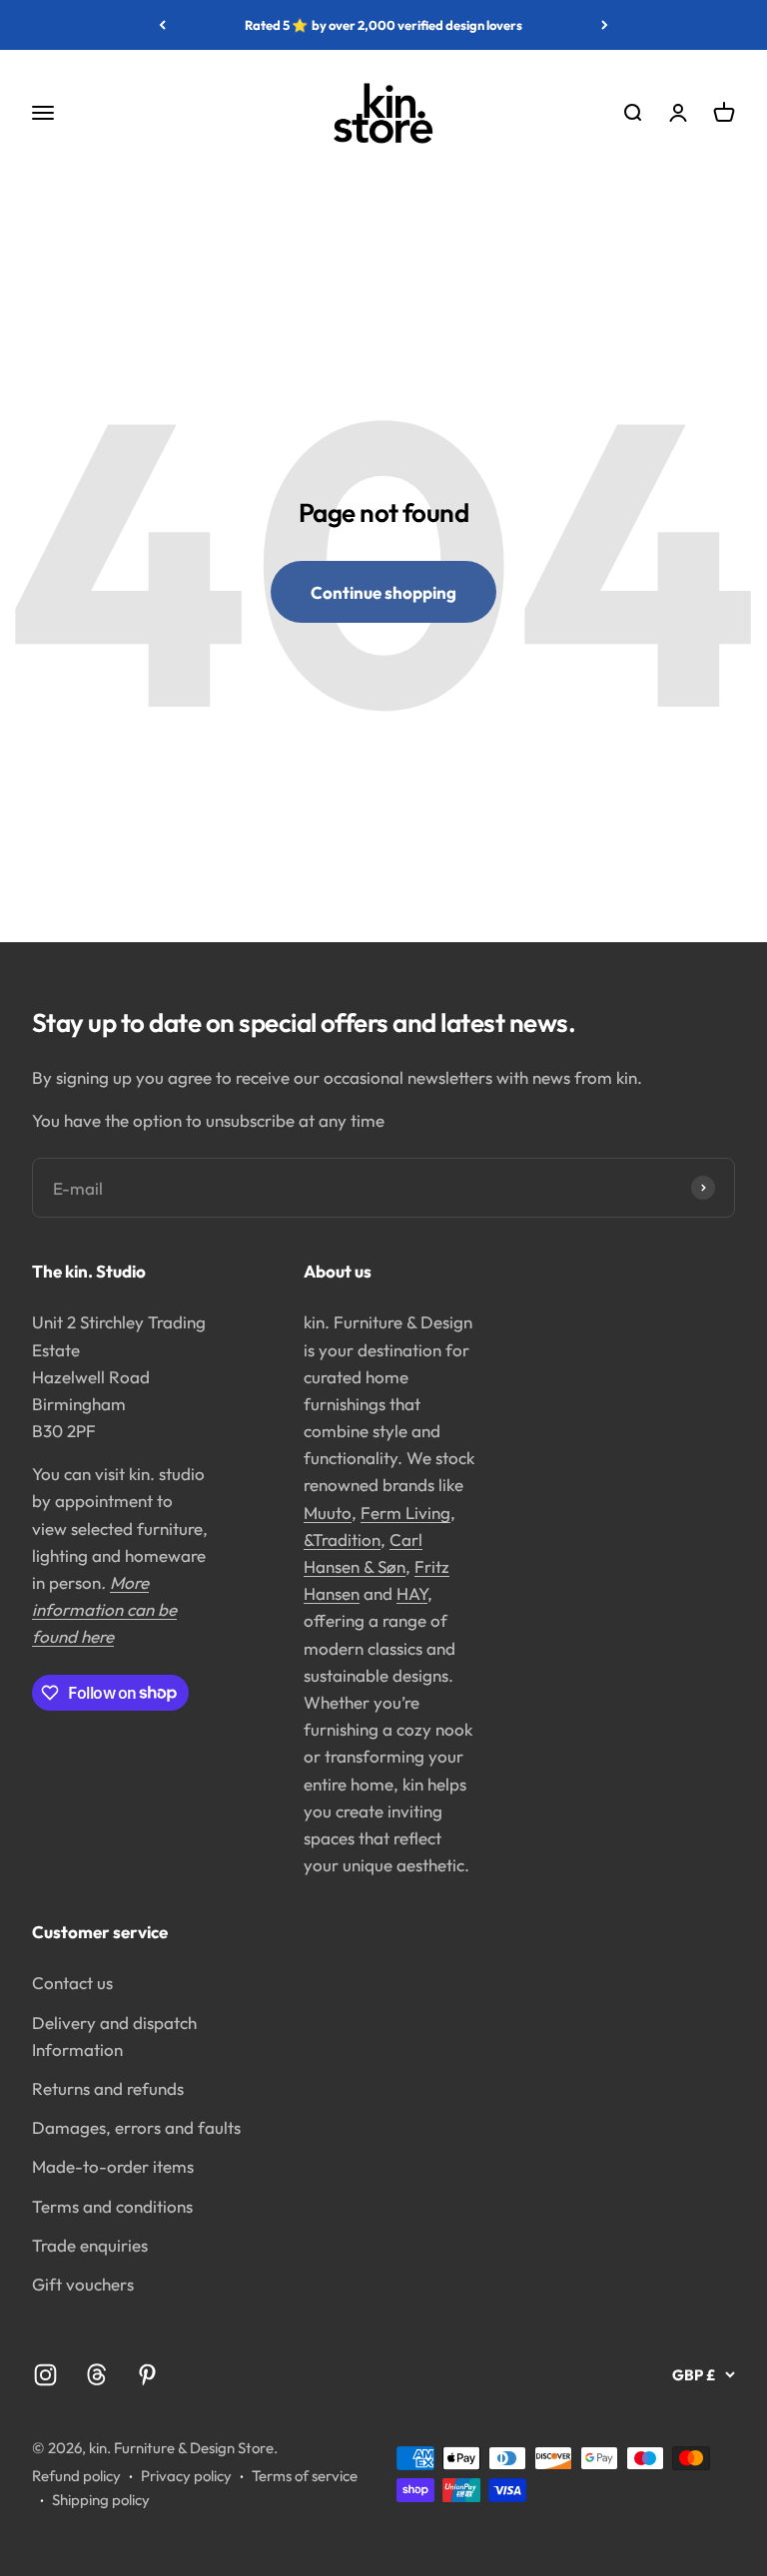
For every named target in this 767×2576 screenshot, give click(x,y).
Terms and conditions (112, 2206)
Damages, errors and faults (136, 2127)
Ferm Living (405, 1513)
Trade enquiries (90, 2245)
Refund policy (76, 2476)
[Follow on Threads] (96, 2375)
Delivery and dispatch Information (114, 2036)
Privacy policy (186, 2476)
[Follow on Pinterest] (147, 2375)
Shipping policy (101, 2500)
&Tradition (342, 1540)
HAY (412, 1593)
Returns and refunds (108, 2088)
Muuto (328, 1513)
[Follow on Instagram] (45, 2375)
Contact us (72, 1983)
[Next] (605, 25)
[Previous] (162, 25)
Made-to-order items (113, 2166)
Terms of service (305, 2476)
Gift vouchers (83, 2284)
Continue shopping (383, 592)
